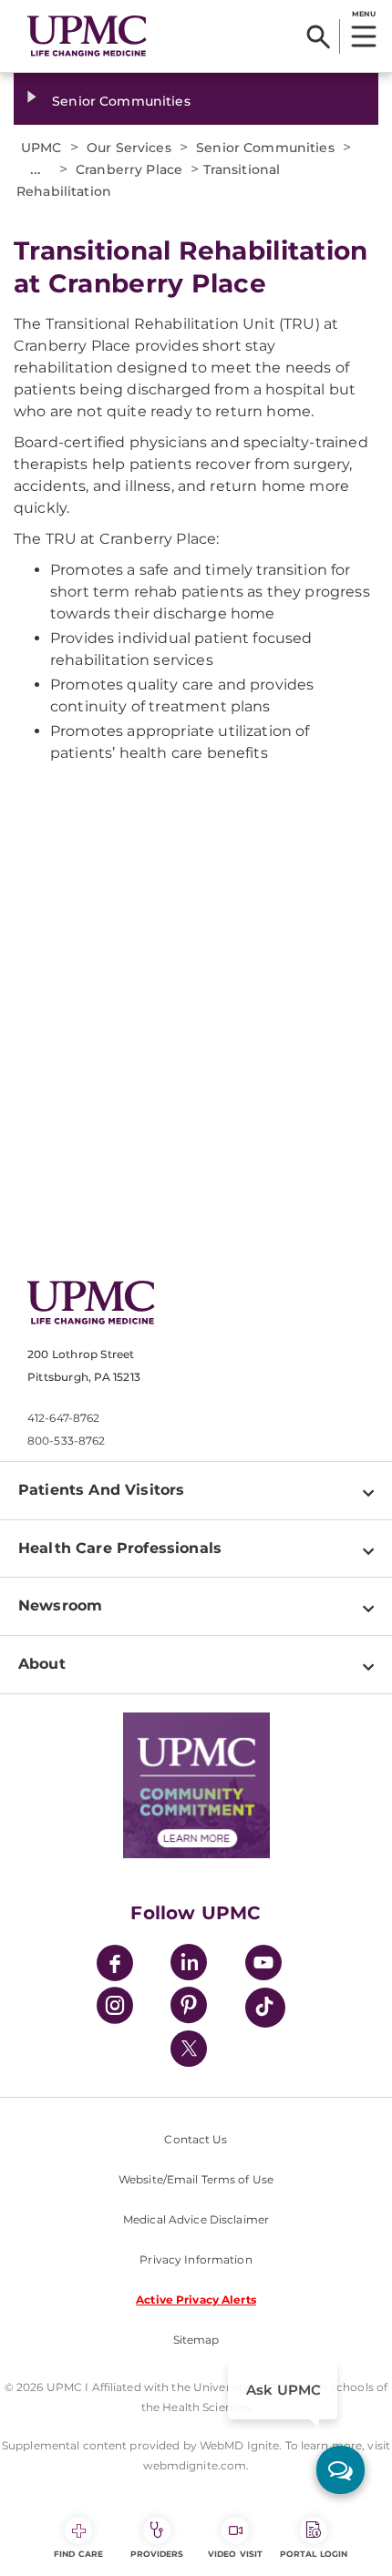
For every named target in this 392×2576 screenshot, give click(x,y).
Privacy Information (196, 2259)
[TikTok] (265, 2008)
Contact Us (196, 2139)
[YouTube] (263, 1965)
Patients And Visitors (101, 1490)
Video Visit (235, 2554)
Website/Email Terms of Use (196, 2179)
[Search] (319, 36)
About (42, 1664)
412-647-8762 (63, 1418)
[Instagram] (115, 2008)
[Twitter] (189, 2049)
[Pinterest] (189, 2008)
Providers (157, 2554)
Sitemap (196, 2340)
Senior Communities (121, 101)
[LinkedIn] (189, 1965)
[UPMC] (87, 36)
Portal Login (314, 2554)
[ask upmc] (340, 2470)
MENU (363, 14)
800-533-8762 (66, 1441)
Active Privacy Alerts (196, 2300)
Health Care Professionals (120, 1548)
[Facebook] (115, 1965)
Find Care (78, 2554)
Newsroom (60, 1605)
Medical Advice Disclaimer (196, 2219)
